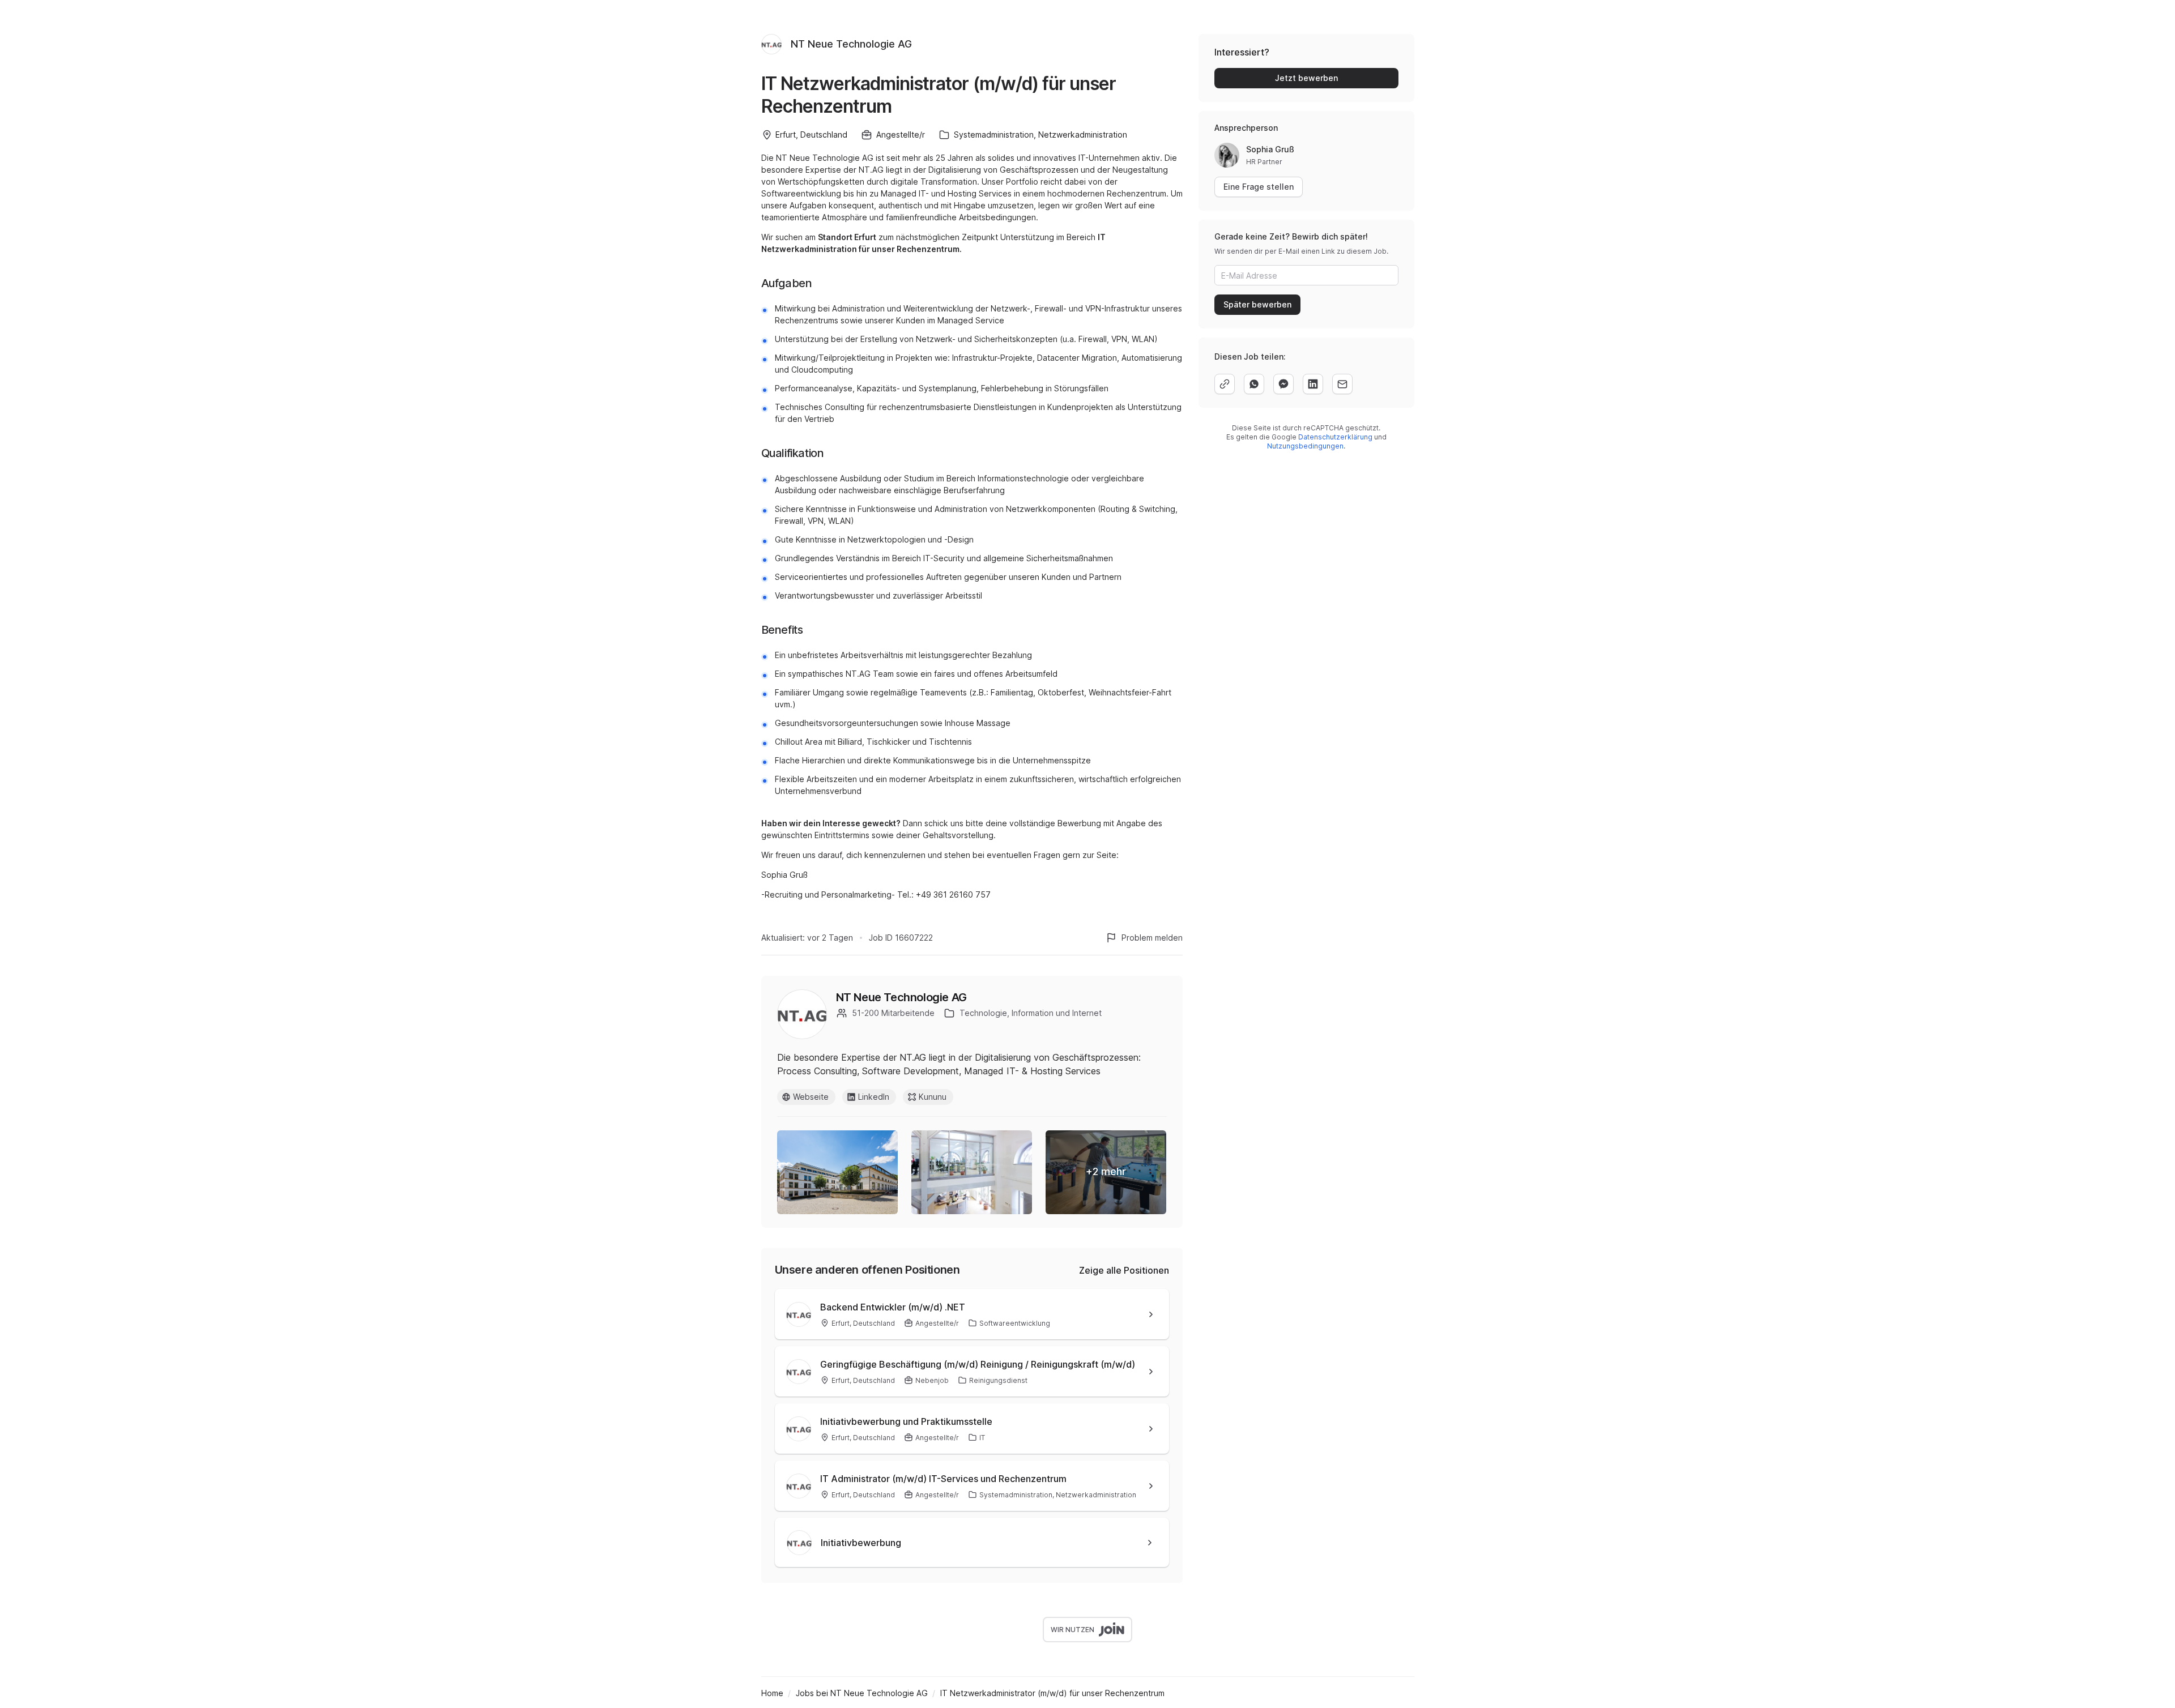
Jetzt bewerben (1306, 78)
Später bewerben (1257, 304)
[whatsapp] (1254, 384)
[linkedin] (1313, 384)
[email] (1342, 384)
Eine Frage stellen (1259, 187)
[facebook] (1283, 384)
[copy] (1225, 384)
